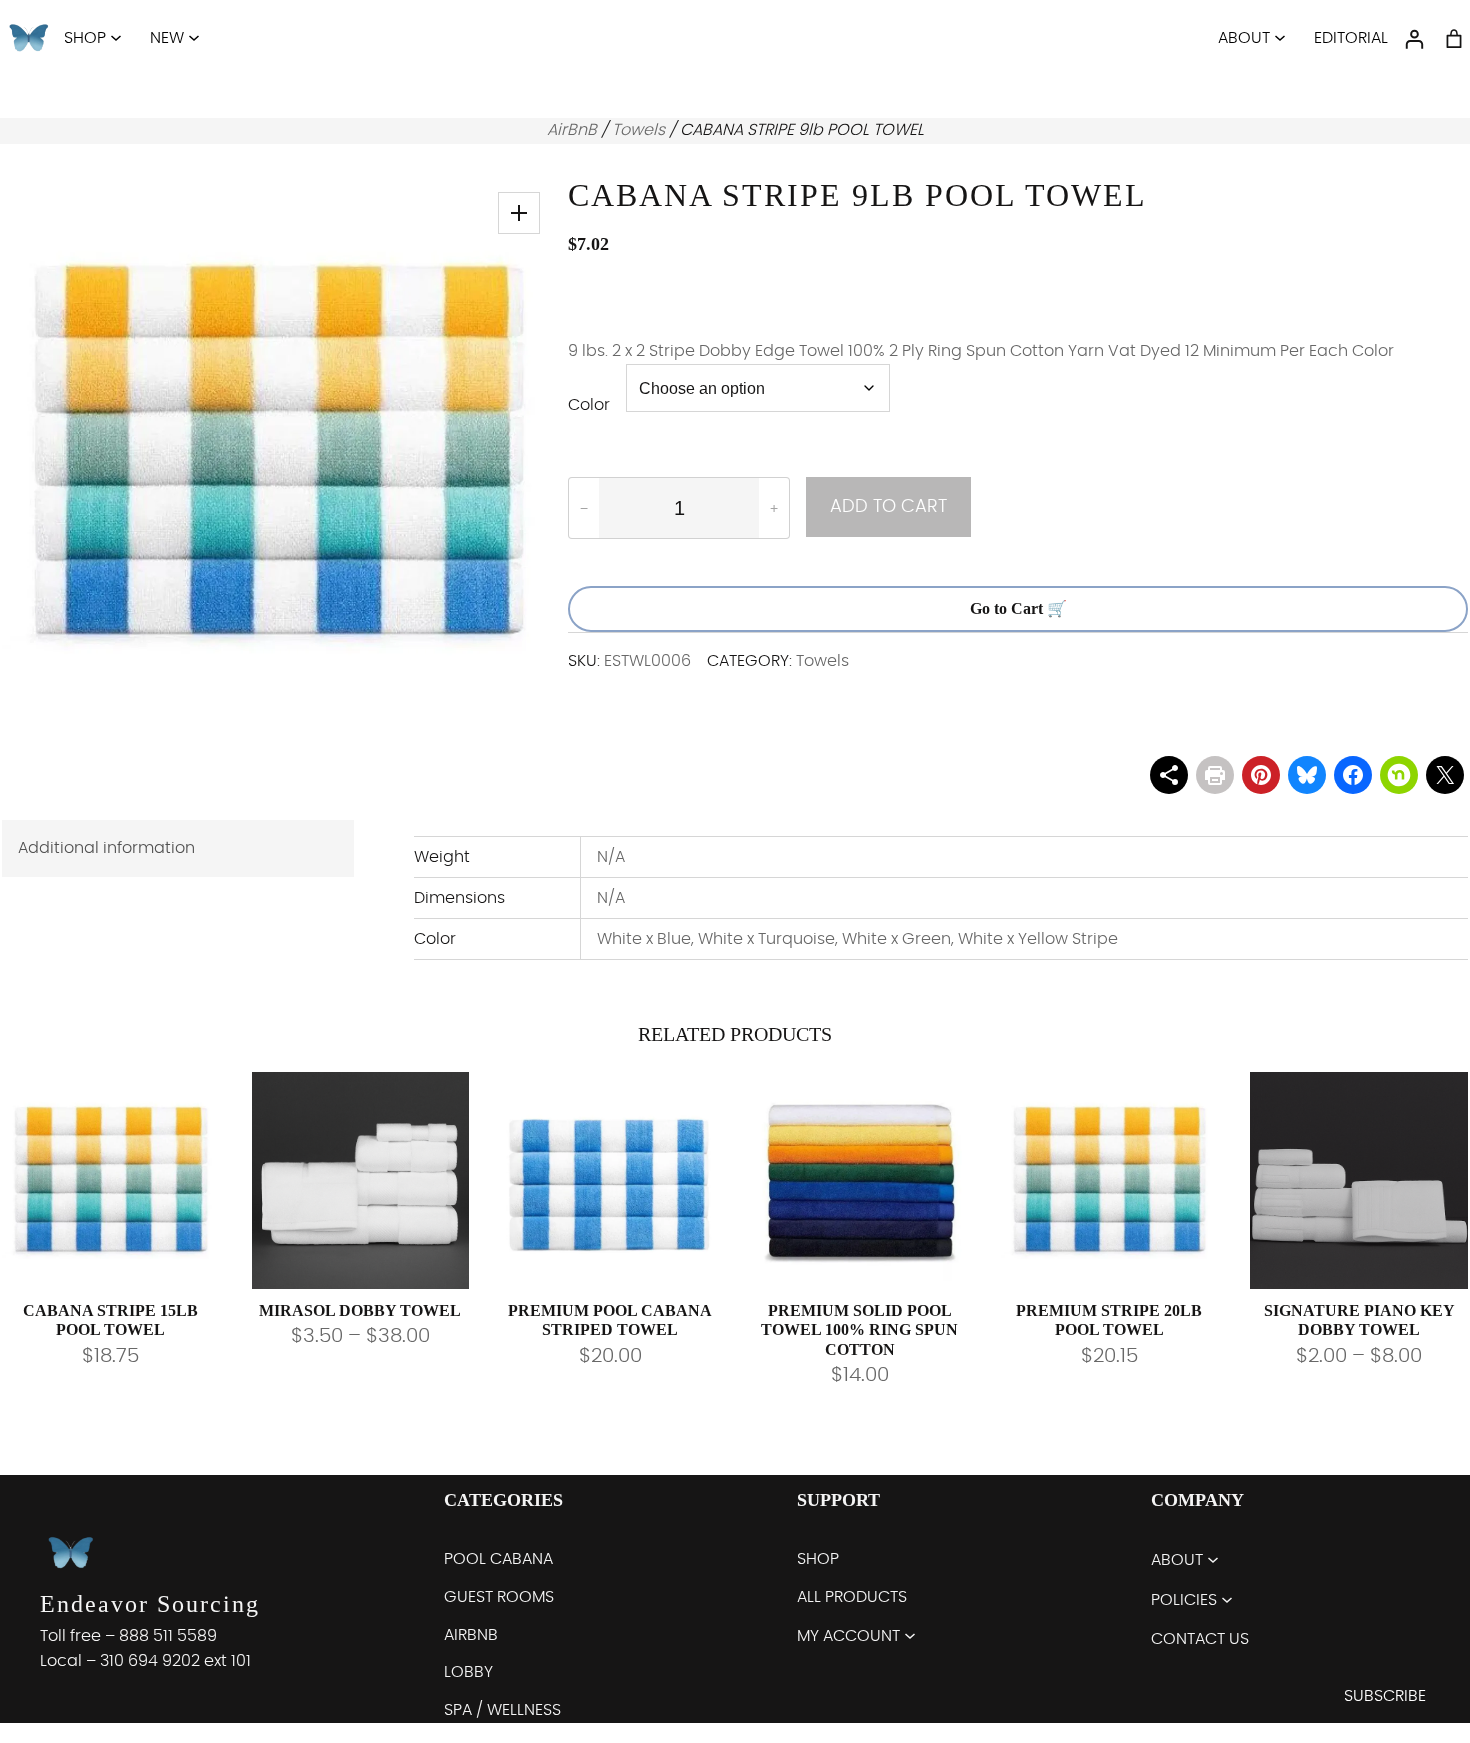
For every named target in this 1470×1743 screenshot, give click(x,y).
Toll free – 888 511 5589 (128, 1636)
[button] (519, 213)
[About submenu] (1280, 37)
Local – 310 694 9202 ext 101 (145, 1661)
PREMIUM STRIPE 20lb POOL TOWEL (1109, 1320)
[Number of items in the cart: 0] (1454, 39)
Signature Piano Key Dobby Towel (1359, 1320)
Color (589, 405)
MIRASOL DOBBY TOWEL (360, 1310)
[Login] (1414, 39)
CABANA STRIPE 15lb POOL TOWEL (110, 1320)
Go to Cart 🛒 (1018, 608)
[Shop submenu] (116, 37)
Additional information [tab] (106, 848)
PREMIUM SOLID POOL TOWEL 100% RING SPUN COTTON (859, 1329)
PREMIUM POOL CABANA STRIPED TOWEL (610, 1320)
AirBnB (572, 130)
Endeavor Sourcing (150, 1604)
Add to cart (888, 507)
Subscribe (1385, 1696)
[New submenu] (194, 37)
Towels (638, 130)
